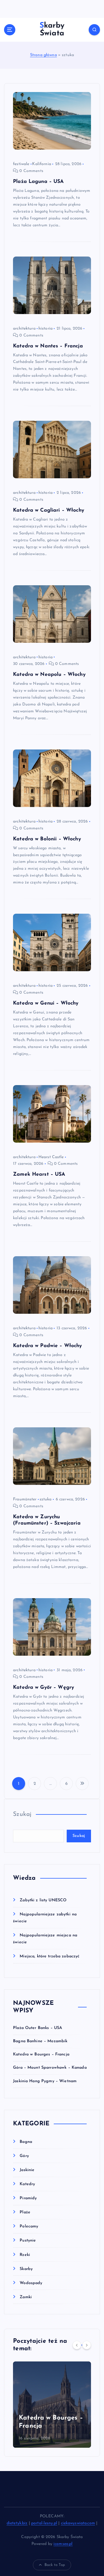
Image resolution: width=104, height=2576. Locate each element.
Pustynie (28, 2241)
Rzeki (25, 2255)
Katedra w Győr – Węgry (43, 1687)
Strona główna (43, 55)
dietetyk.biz (17, 2523)
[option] (52, 2405)
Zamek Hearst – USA (39, 1174)
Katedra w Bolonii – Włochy (47, 839)
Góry (24, 2156)
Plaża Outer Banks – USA (38, 2028)
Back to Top (55, 2565)
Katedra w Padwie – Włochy (48, 1346)
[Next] (87, 2345)
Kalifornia (41, 164)
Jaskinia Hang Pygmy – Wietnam (45, 2081)
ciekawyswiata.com (78, 2523)
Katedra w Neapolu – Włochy (49, 675)
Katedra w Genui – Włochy (46, 1003)
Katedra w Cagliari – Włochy (49, 510)
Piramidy (28, 2198)
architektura (24, 329)
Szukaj (22, 1814)
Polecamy (29, 2226)
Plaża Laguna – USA (38, 182)
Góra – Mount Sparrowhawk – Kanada (50, 2068)
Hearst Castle (51, 1157)
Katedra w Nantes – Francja (48, 346)
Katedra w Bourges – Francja (41, 2054)
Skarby (26, 2269)
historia (45, 329)
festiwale (21, 164)
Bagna (26, 2142)
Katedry (27, 2184)
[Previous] (77, 2345)
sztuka (46, 1499)
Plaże (25, 2212)
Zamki (26, 2297)
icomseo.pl (63, 2544)
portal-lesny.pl (44, 2523)
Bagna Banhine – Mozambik (40, 2041)
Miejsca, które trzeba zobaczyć (50, 1956)
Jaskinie (27, 2170)
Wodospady (31, 2283)
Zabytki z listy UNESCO (43, 1900)
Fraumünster (25, 1499)
